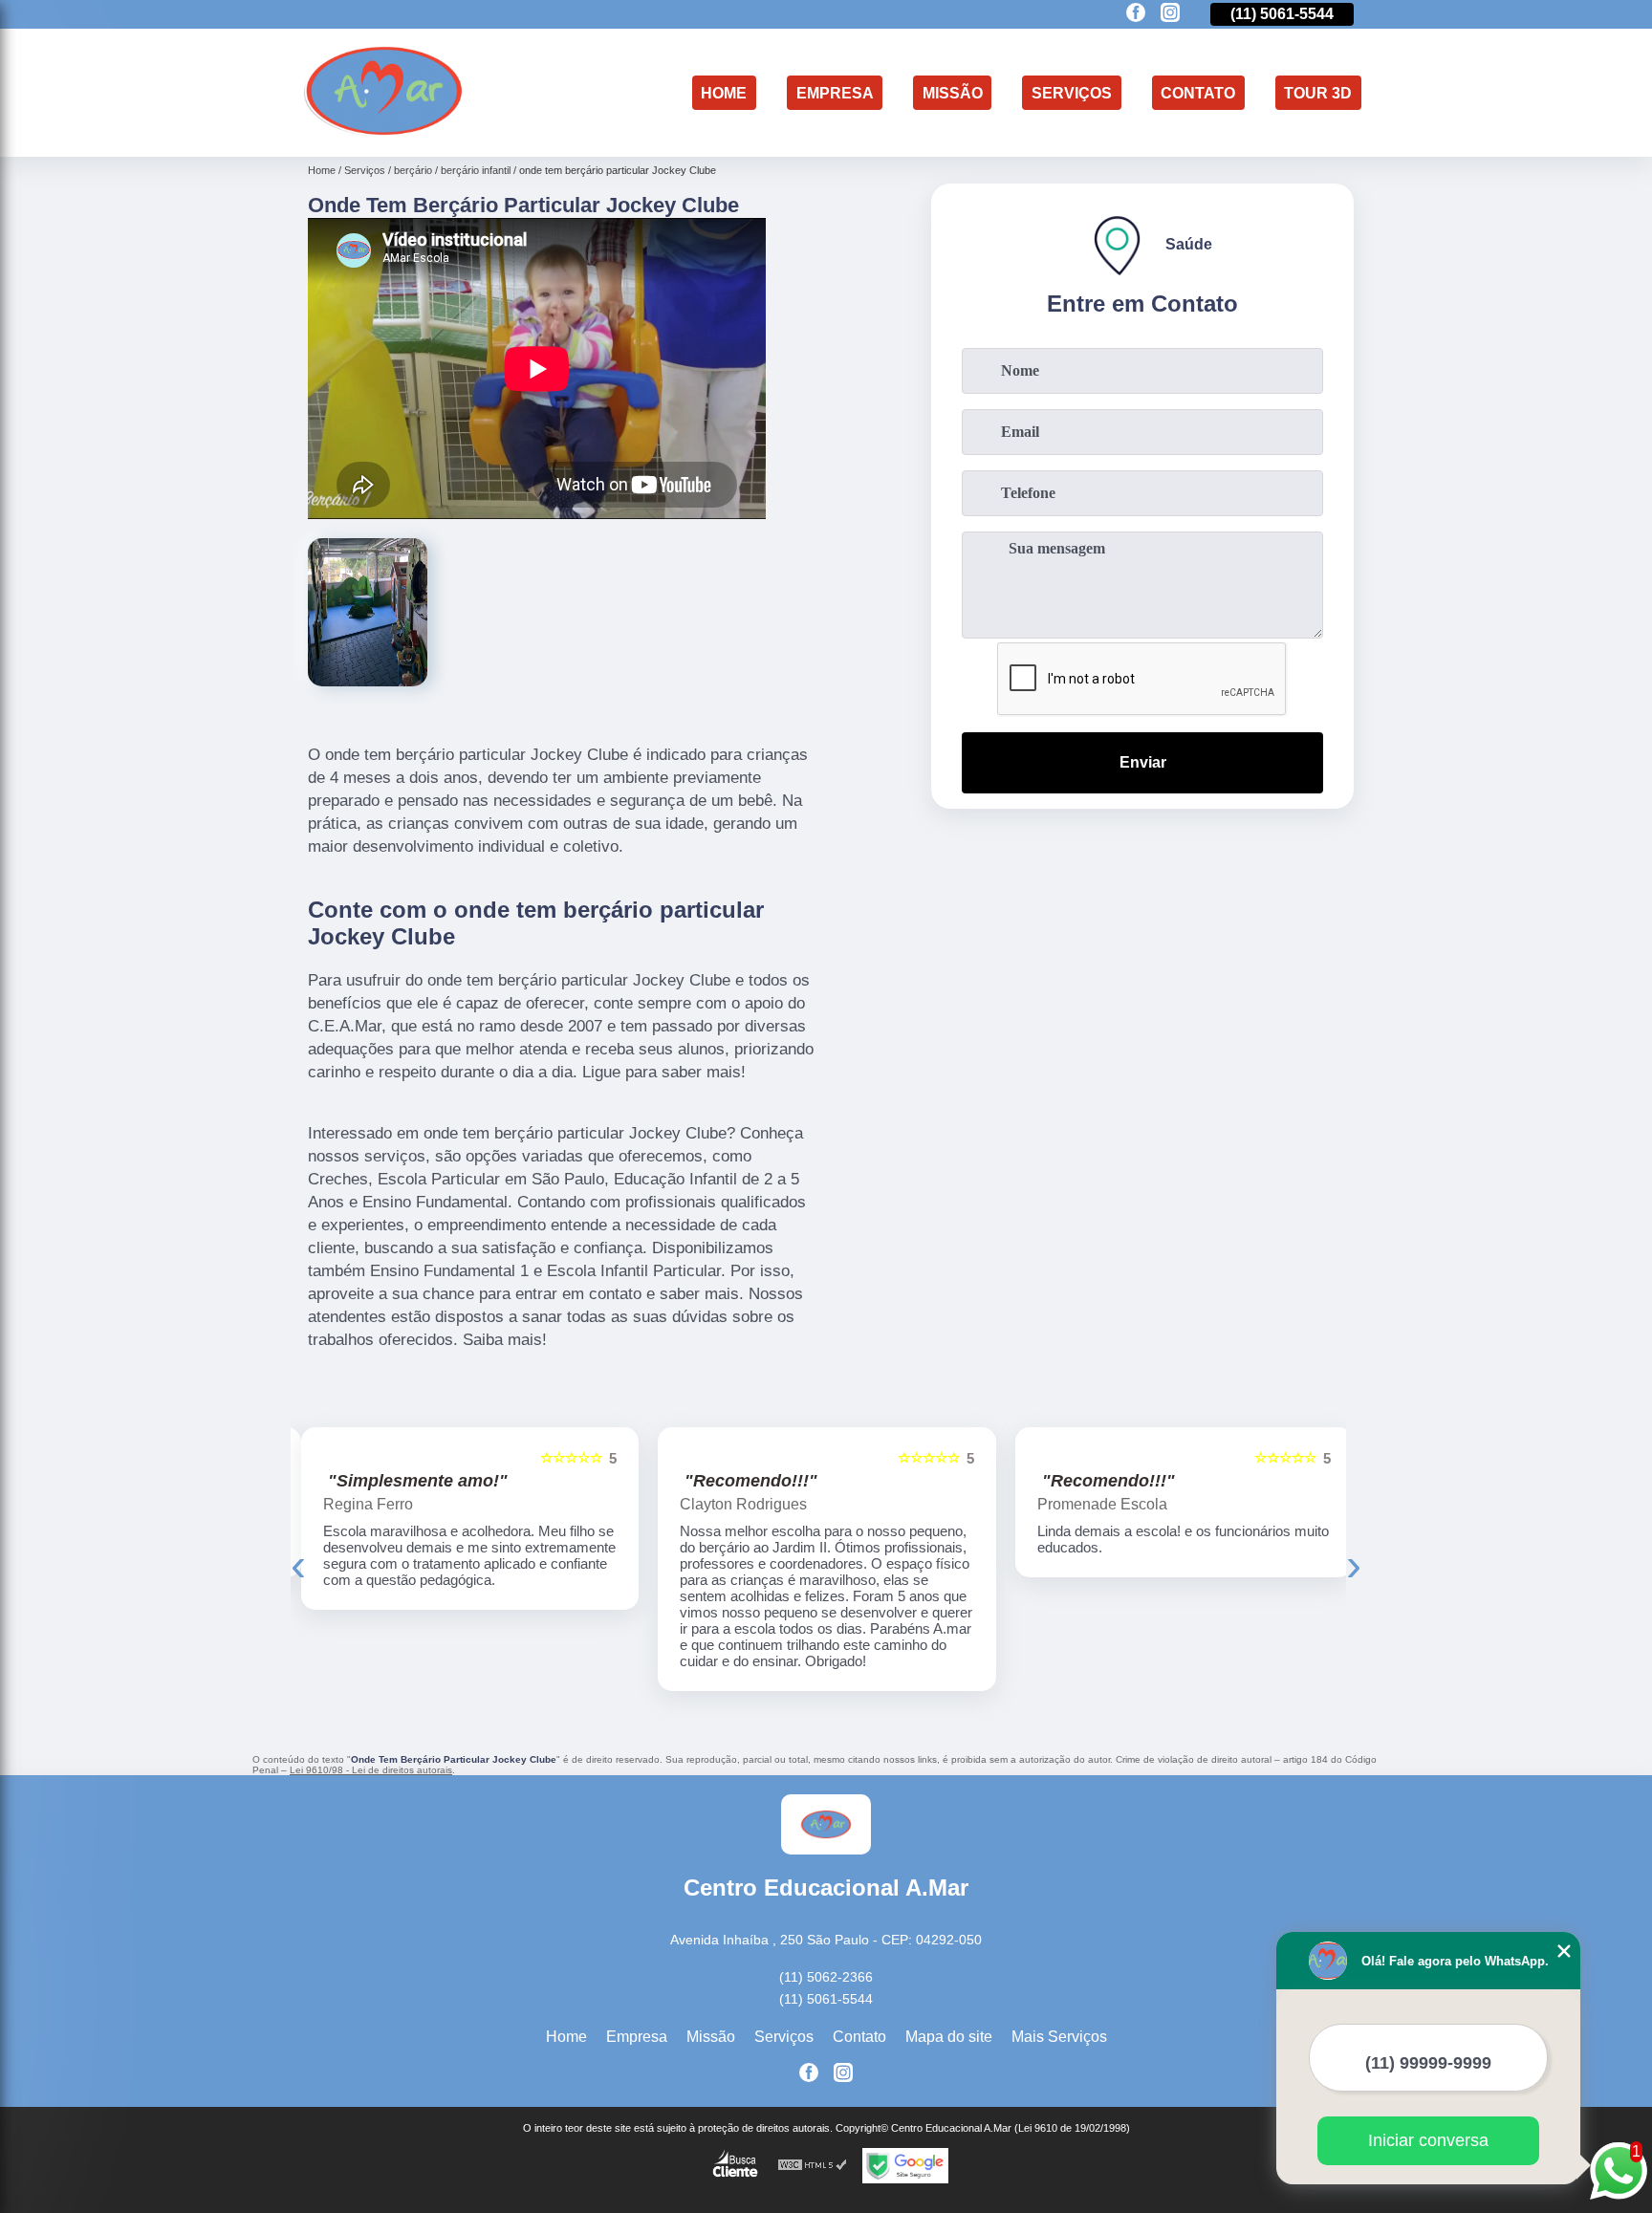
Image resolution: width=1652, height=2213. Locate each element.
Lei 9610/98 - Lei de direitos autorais (371, 1770)
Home (724, 92)
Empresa (835, 92)
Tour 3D (1318, 92)
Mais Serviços (1059, 2037)
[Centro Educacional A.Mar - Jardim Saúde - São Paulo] (384, 132)
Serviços (1072, 92)
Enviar (1143, 762)
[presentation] (298, 1564)
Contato (1198, 92)
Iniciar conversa (1428, 2140)
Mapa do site (949, 2037)
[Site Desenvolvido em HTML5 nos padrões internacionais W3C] (813, 2166)
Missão (953, 92)
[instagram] (1170, 14)
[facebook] (1136, 14)
